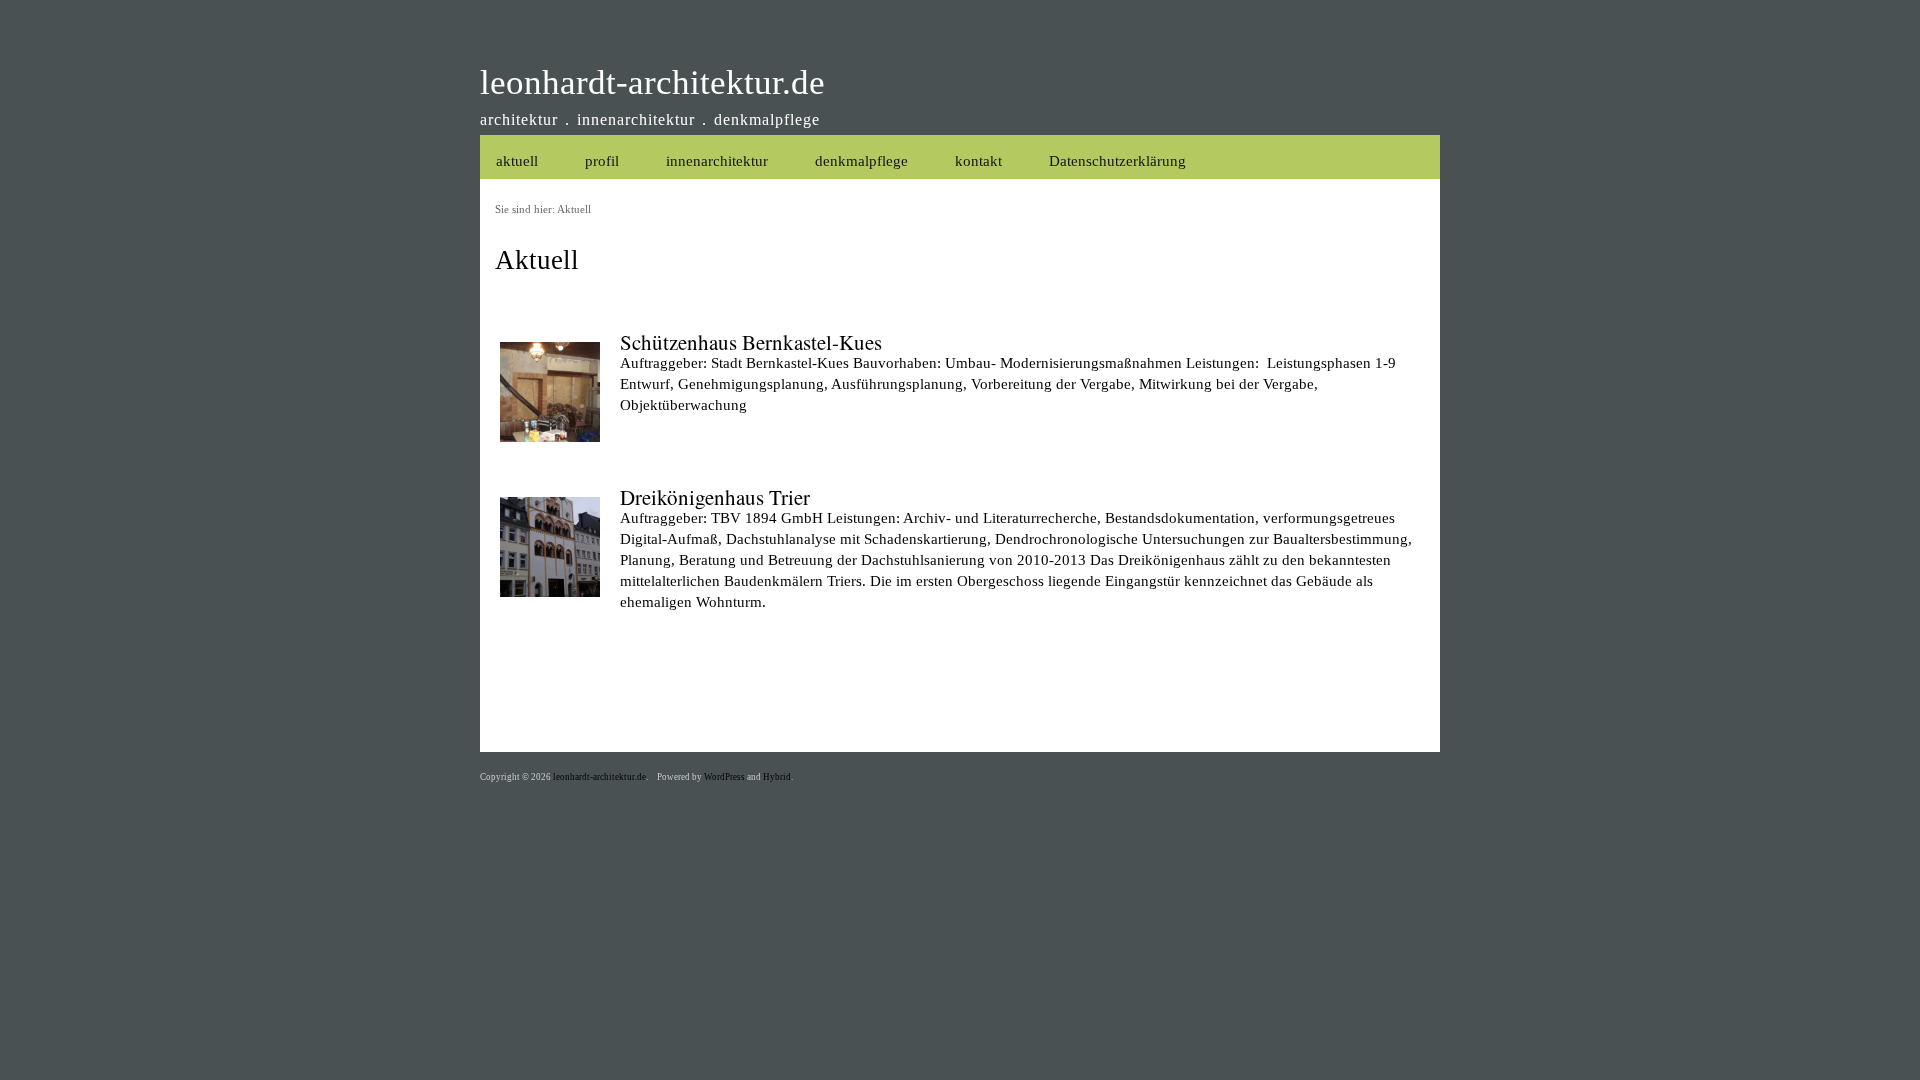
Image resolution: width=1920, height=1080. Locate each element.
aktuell (517, 161)
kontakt (978, 161)
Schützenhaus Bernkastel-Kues (751, 342)
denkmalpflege (861, 161)
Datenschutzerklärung (1117, 161)
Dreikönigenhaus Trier (715, 497)
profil (602, 161)
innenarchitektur (717, 161)
